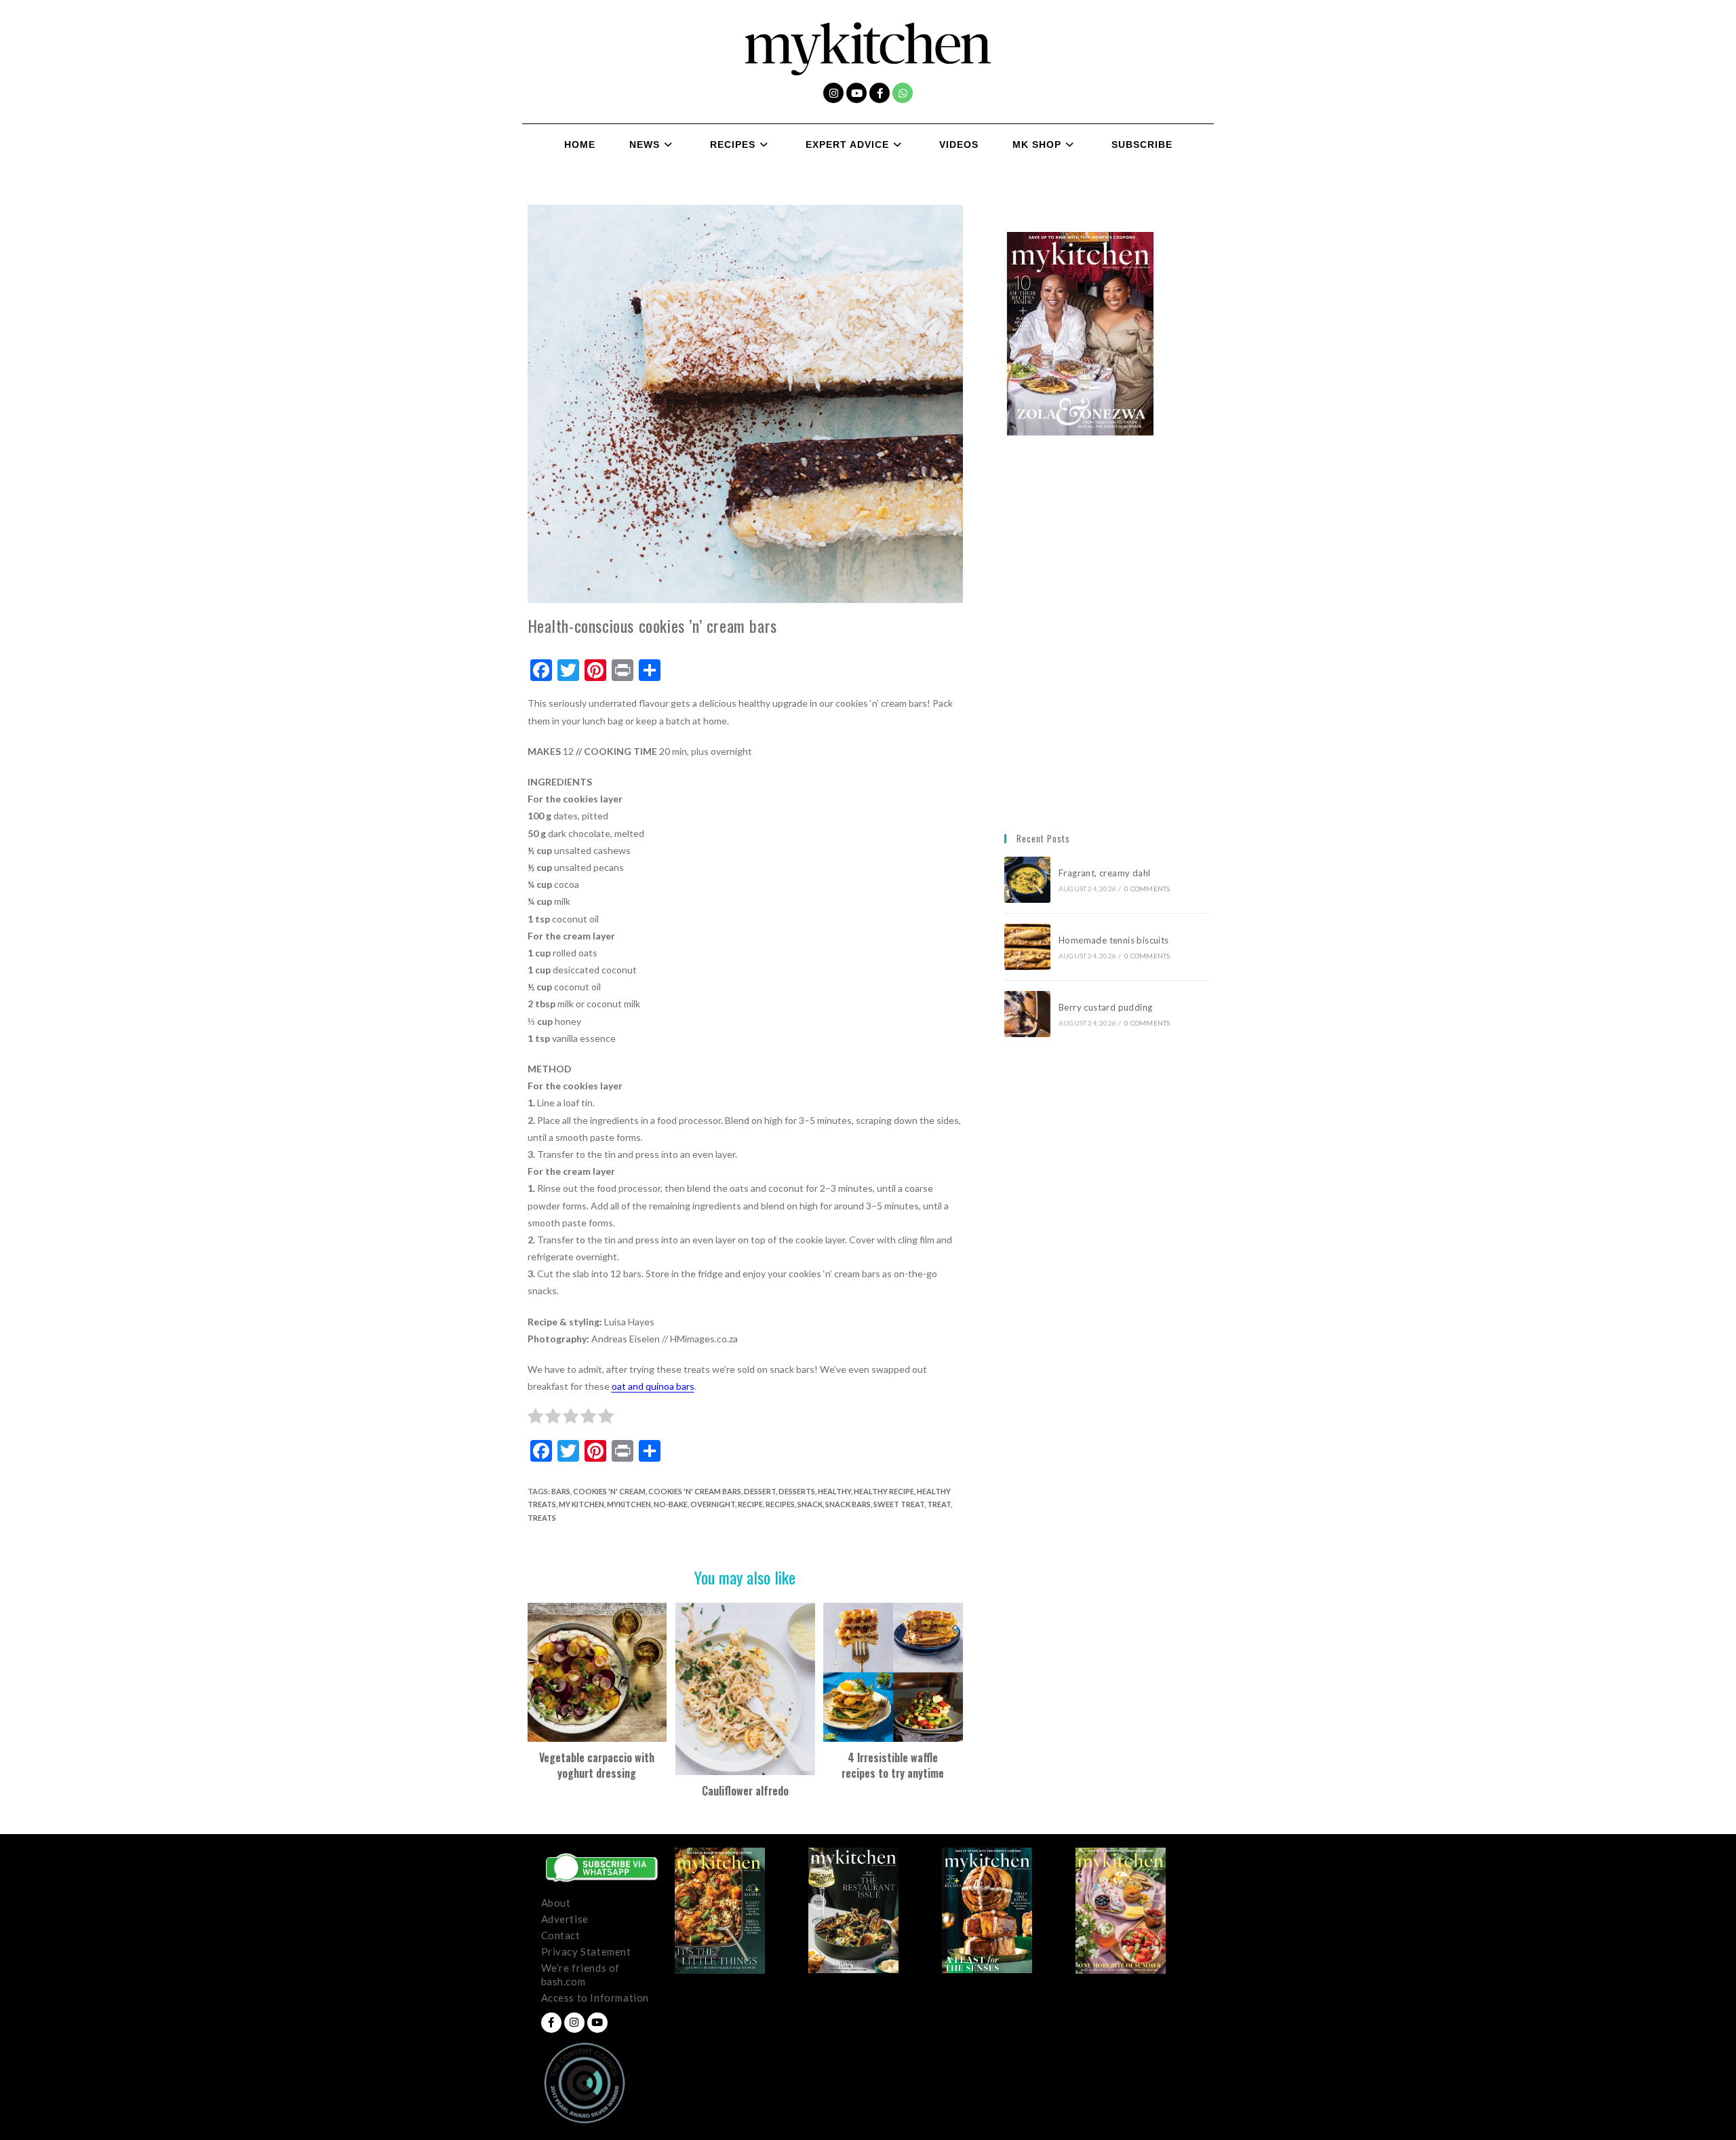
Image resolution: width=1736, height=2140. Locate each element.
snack (810, 1504)
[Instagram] (833, 93)
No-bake (671, 1504)
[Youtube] (856, 93)
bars (561, 1491)
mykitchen (629, 1504)
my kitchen (581, 1504)
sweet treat (899, 1504)
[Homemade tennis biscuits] (1027, 947)
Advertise (565, 1919)
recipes (780, 1504)
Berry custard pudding (1108, 1007)
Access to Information (595, 1998)
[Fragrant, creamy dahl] (1027, 880)
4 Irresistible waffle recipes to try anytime (893, 1765)
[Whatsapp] (903, 93)
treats (542, 1518)
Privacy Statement (586, 1951)
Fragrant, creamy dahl (1104, 873)
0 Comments (1147, 889)
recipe (750, 1504)
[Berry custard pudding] (1027, 1014)
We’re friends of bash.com (581, 1974)
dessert (760, 1491)
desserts (797, 1491)
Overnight (713, 1504)
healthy (834, 1491)
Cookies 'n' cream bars (695, 1491)
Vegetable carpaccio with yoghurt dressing (597, 1765)
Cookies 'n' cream (609, 1491)
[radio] (535, 1418)
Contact (561, 1935)
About (556, 1903)
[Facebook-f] (880, 93)
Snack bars (848, 1504)
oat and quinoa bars (653, 1386)
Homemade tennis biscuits (1114, 940)
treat (939, 1504)
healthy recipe (884, 1491)
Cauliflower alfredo (745, 1791)
